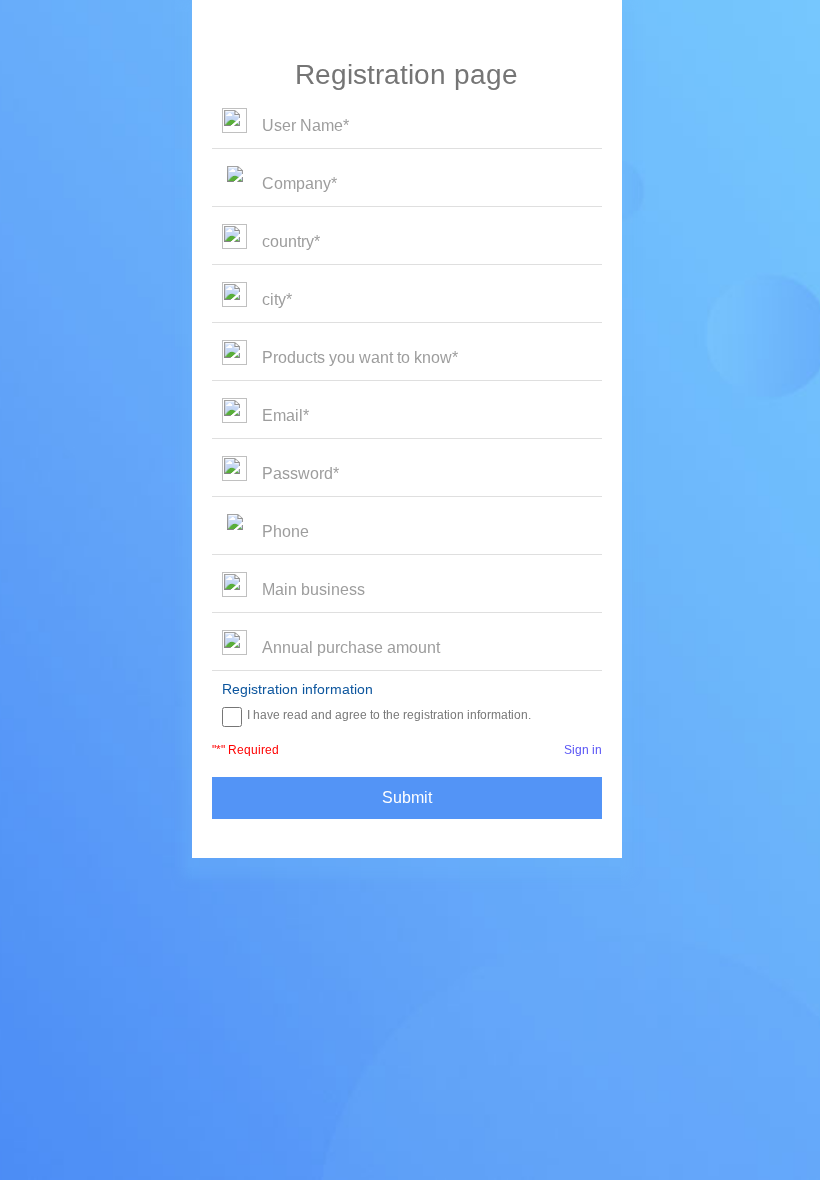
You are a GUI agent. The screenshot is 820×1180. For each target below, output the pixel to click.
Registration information (297, 689)
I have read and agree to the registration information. (389, 715)
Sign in (583, 750)
